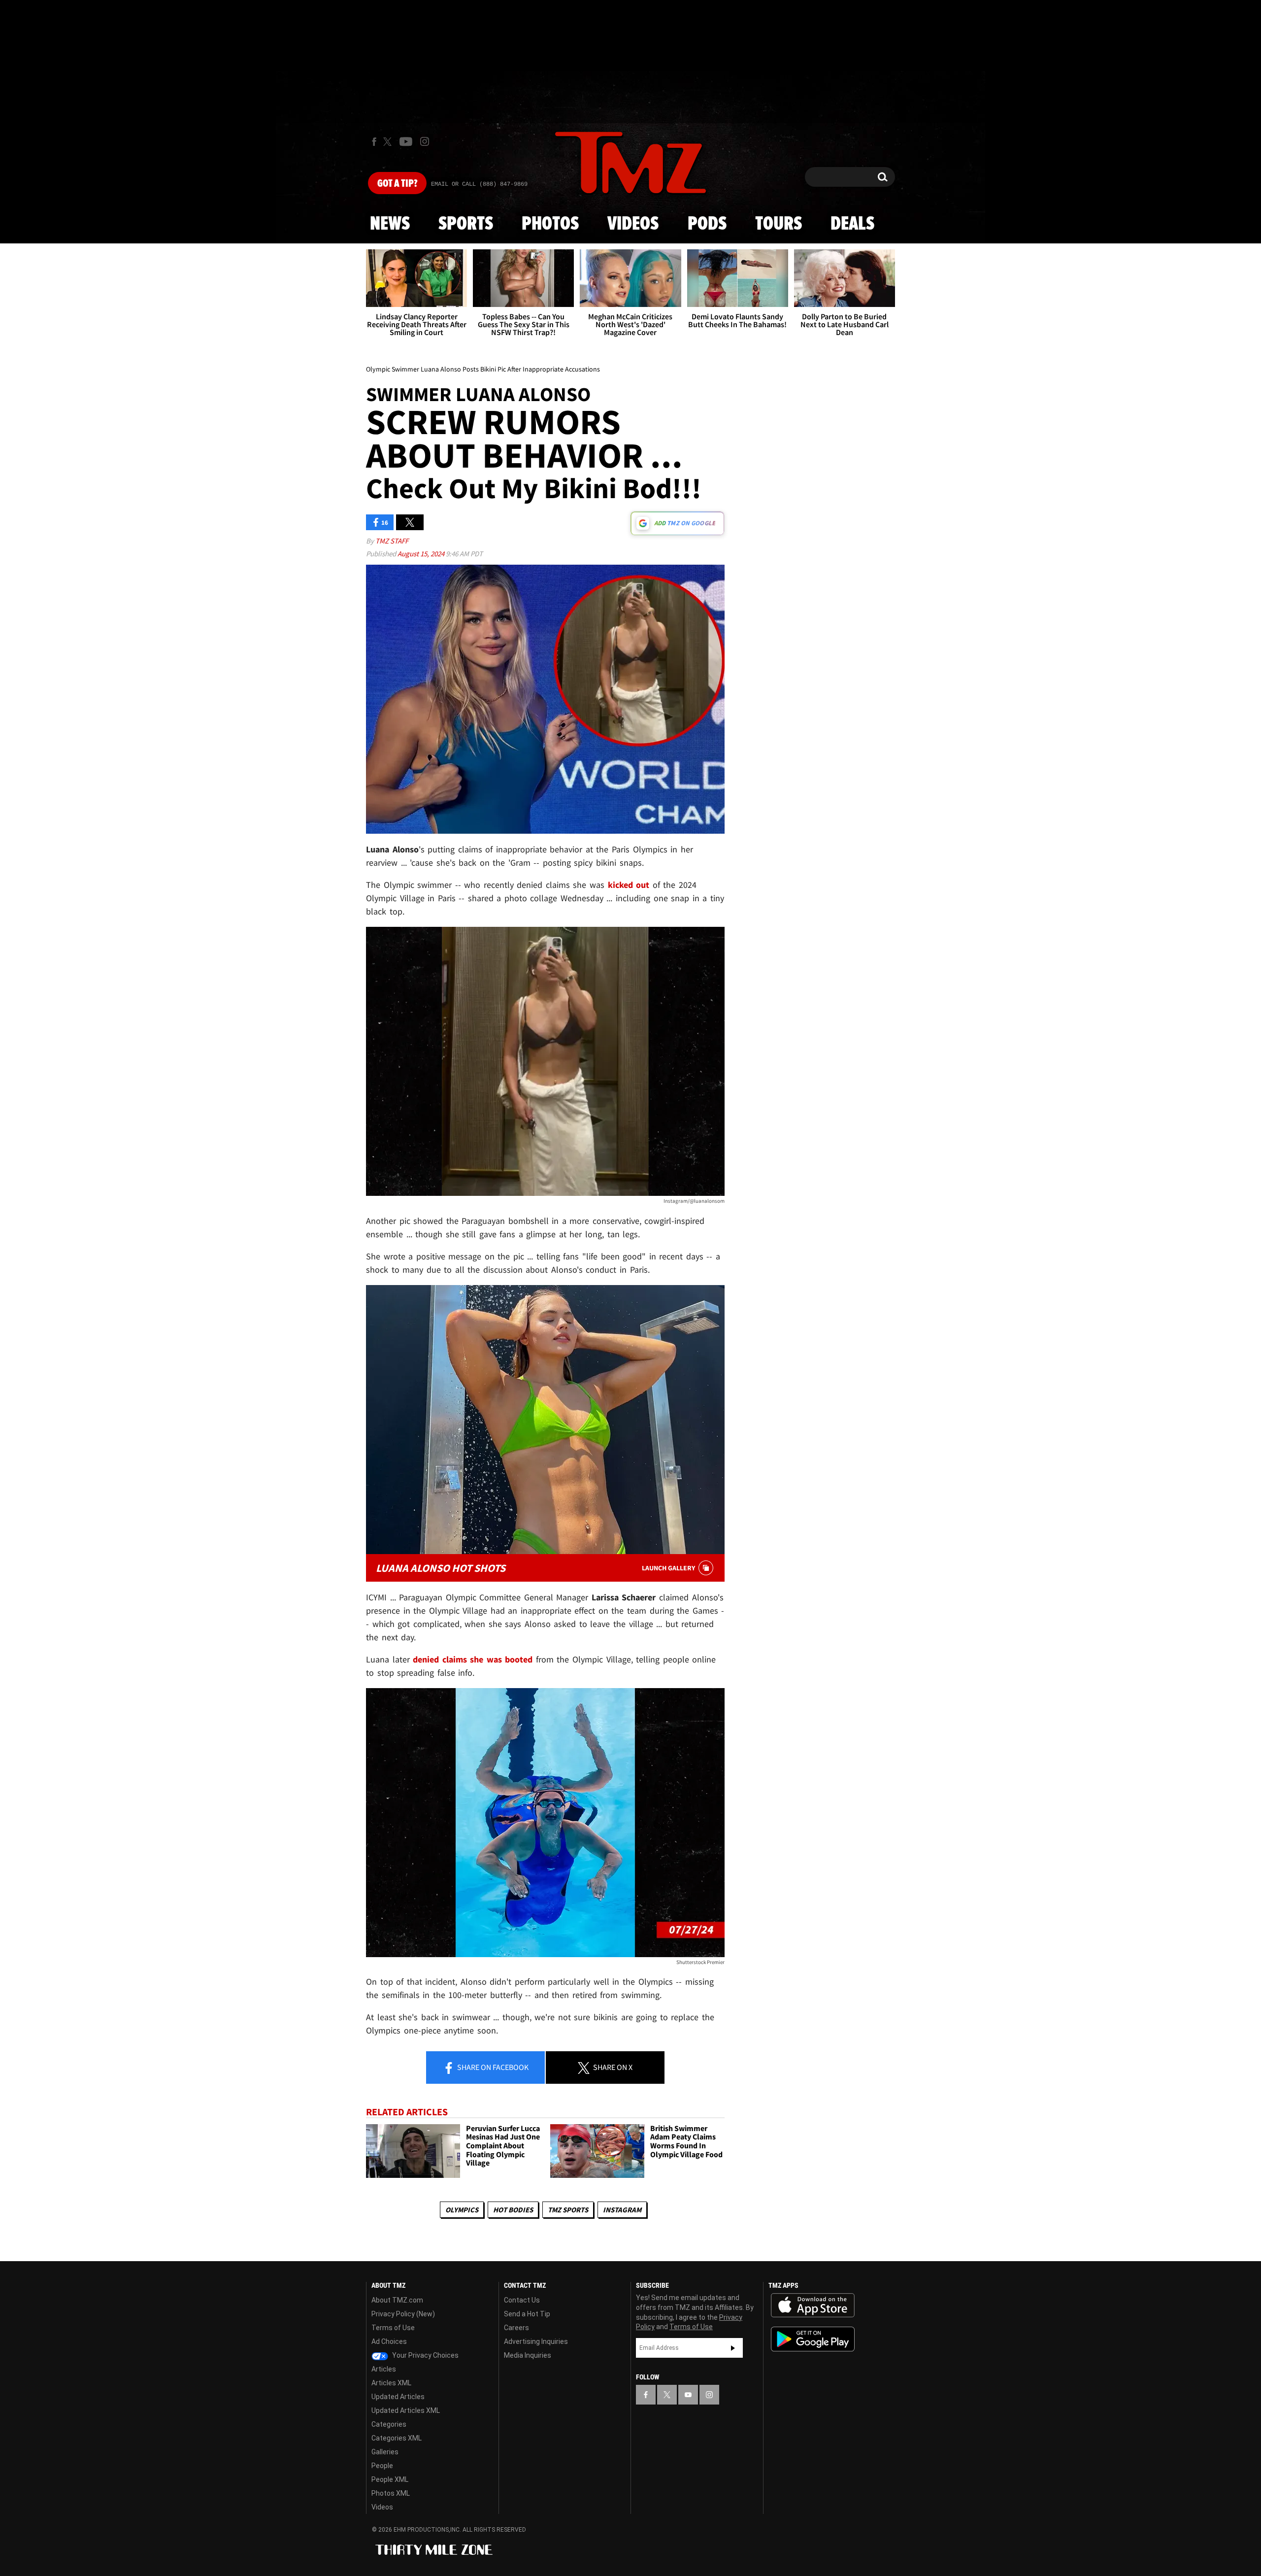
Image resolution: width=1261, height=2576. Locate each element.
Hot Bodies (513, 2210)
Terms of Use (393, 2328)
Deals (852, 224)
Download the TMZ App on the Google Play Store (813, 2339)
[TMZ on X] (389, 142)
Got (397, 184)
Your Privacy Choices (425, 2355)
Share (492, 2067)
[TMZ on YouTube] (688, 2395)
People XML (390, 2479)
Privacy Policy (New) (403, 2314)
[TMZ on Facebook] (374, 142)
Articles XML (391, 2383)
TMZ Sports (568, 2210)
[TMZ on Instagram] (425, 141)
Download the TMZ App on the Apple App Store (813, 2305)
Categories (389, 2424)
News (390, 224)
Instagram (622, 2210)
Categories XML (397, 2438)
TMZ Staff (392, 541)
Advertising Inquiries (536, 2341)
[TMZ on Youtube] (406, 141)
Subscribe (733, 2348)
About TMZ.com (397, 2300)
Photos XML (391, 2493)
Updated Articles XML (406, 2410)
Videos (633, 224)
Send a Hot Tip (527, 2314)
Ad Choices (389, 2341)
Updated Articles (398, 2397)
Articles (384, 2369)
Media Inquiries (528, 2355)
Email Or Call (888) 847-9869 (479, 184)
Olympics (462, 2210)
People (382, 2466)
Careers (516, 2328)
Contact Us (522, 2300)
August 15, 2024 (422, 554)
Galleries (385, 2452)
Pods (707, 224)
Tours (779, 224)
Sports (466, 224)
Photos (550, 224)
